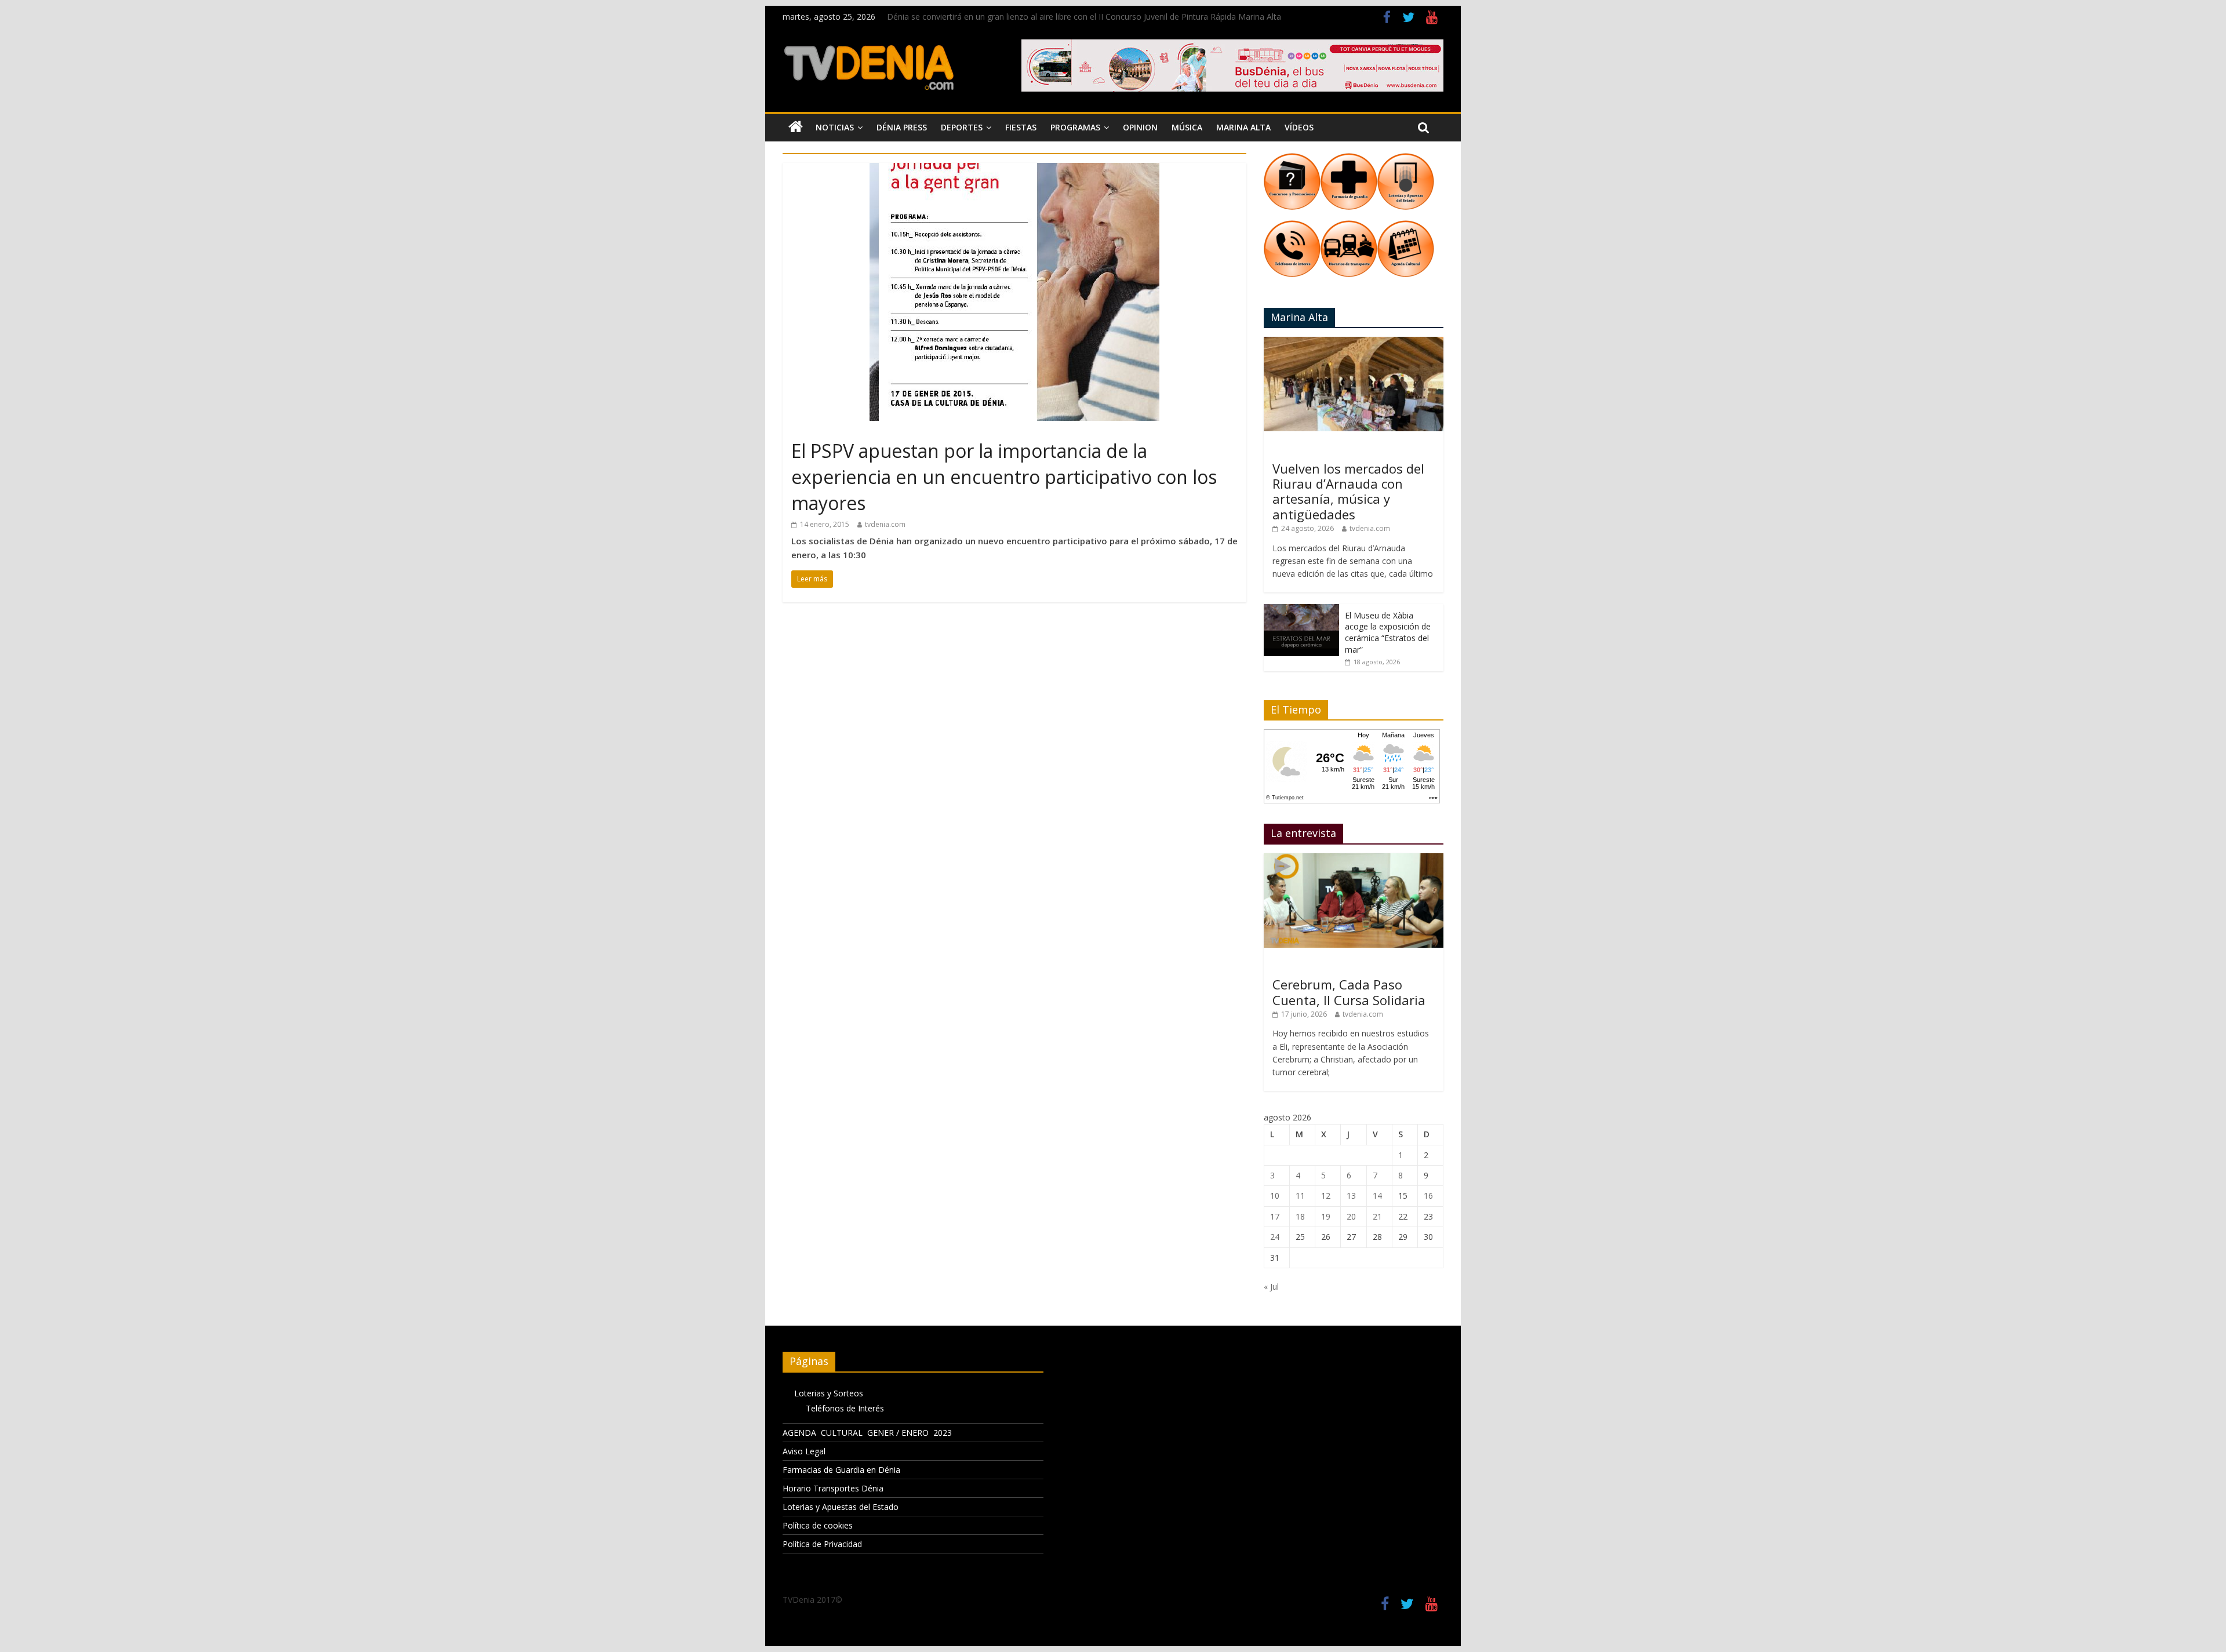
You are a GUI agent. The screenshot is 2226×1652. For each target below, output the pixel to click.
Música (1187, 127)
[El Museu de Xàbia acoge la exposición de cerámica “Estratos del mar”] (1301, 610)
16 (1428, 1196)
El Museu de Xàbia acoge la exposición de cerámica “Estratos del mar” (1388, 632)
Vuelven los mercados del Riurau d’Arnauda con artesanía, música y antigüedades (1348, 491)
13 (1351, 1196)
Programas (1075, 127)
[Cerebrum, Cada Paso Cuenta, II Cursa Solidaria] (1354, 859)
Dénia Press (902, 127)
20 (1351, 1216)
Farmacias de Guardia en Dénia (841, 1470)
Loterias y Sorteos (829, 1393)
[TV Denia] (796, 128)
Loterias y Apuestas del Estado (841, 1507)
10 (1275, 1196)
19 (1326, 1216)
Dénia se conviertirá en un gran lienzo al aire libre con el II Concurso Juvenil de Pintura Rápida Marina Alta (1084, 17)
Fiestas (1021, 127)
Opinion (1140, 127)
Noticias (835, 127)
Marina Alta (1243, 127)
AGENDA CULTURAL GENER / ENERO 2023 (867, 1433)
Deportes (962, 127)
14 (1377, 1196)
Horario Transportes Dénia (833, 1488)
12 (1326, 1196)
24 (1275, 1237)
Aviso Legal (804, 1451)
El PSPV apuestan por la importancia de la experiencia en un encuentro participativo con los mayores (1004, 477)
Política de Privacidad (822, 1544)
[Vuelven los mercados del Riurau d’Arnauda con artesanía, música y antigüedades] (1354, 343)
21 (1377, 1216)
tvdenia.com (885, 524)
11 (1300, 1196)
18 (1300, 1216)
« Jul (1271, 1287)
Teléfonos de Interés (845, 1408)
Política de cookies (818, 1525)
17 (1275, 1216)
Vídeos (1299, 127)
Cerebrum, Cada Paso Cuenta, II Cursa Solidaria (1349, 992)
